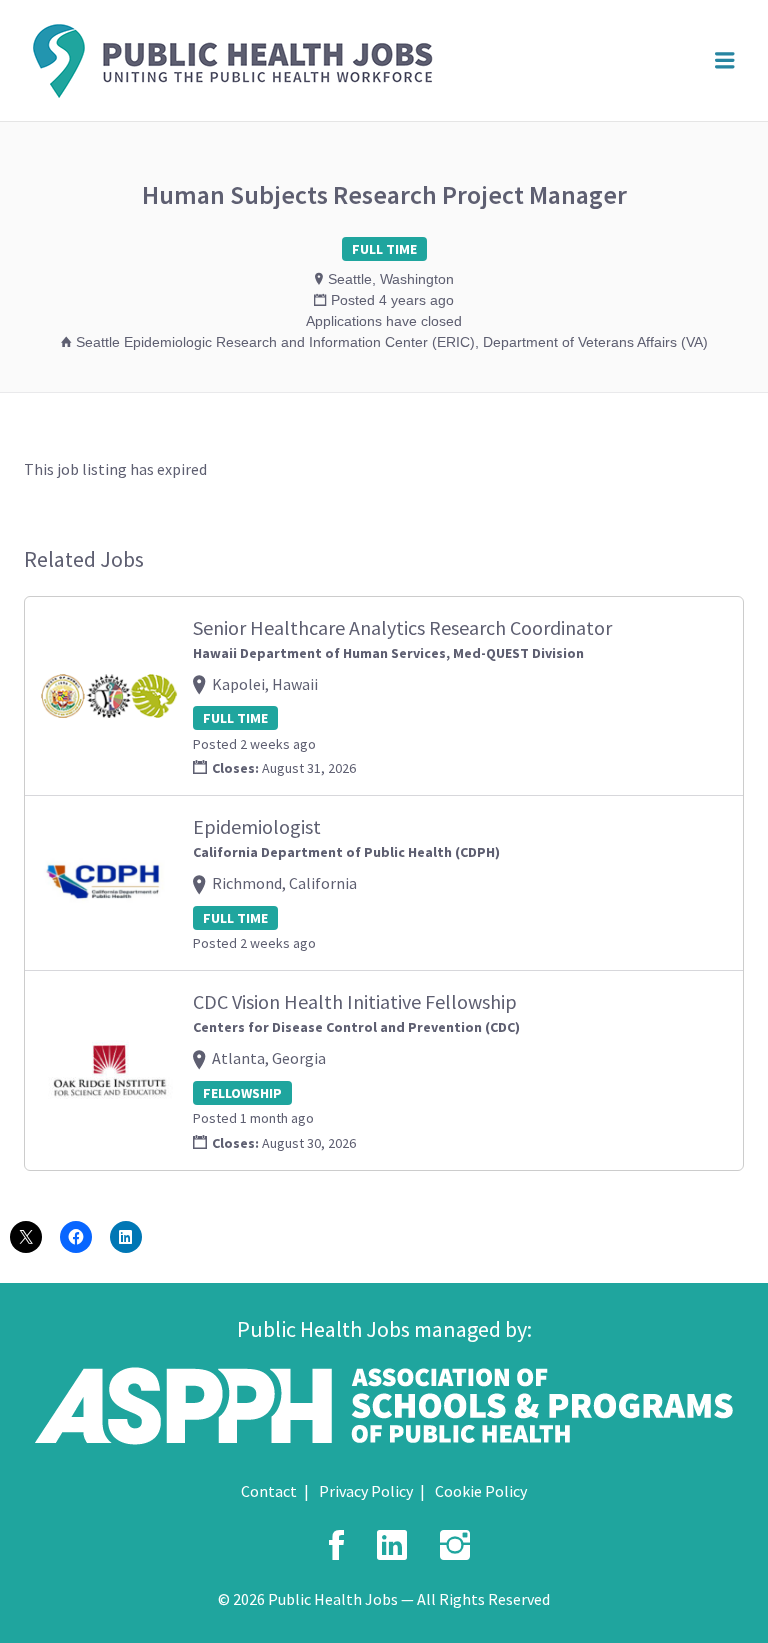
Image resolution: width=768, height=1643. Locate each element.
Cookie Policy (481, 1491)
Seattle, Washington (391, 279)
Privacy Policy (366, 1491)
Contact (269, 1491)
